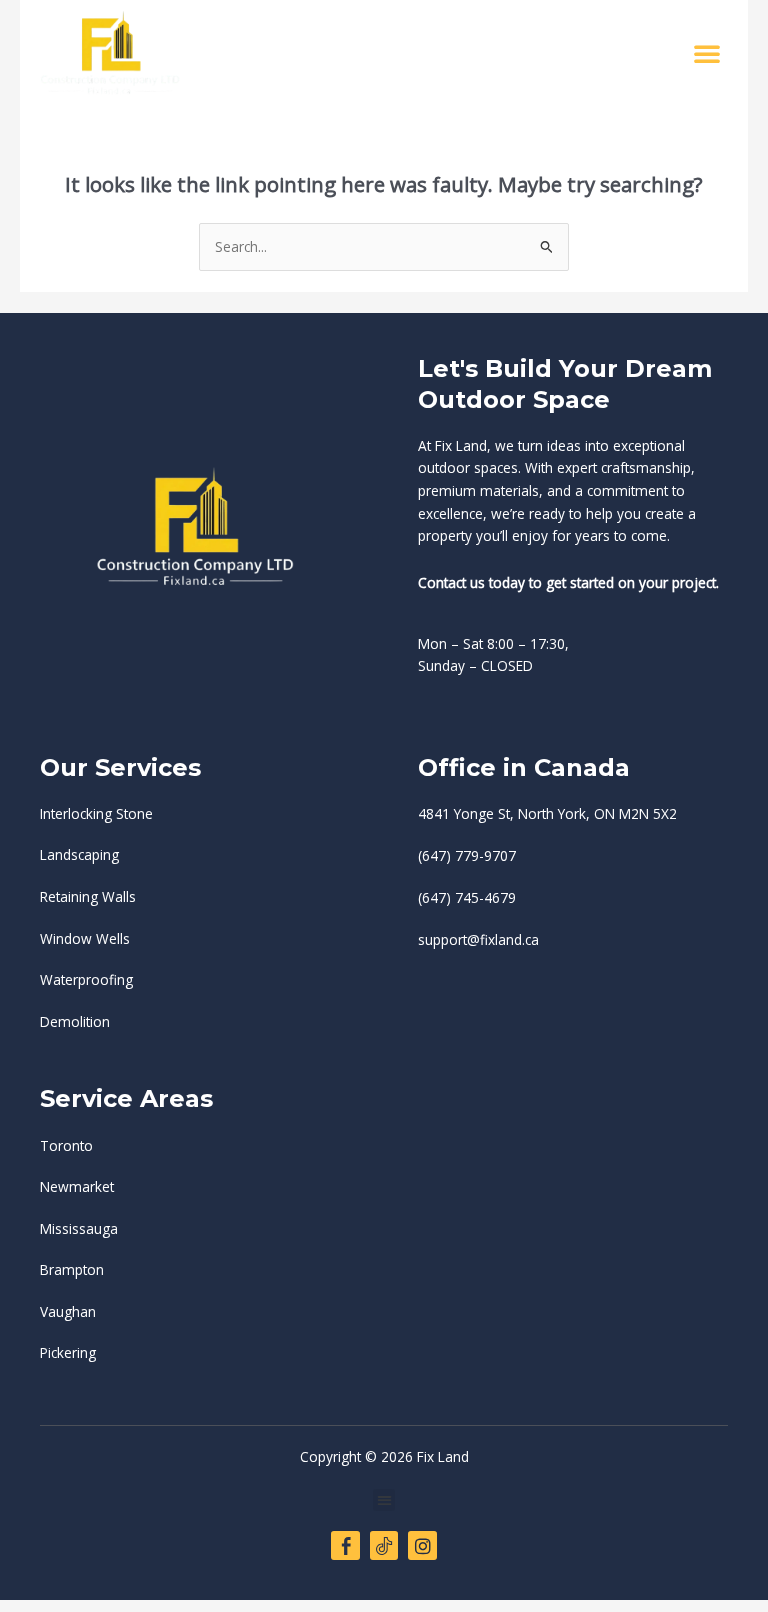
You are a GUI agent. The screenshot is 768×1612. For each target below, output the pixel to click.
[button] (707, 53)
